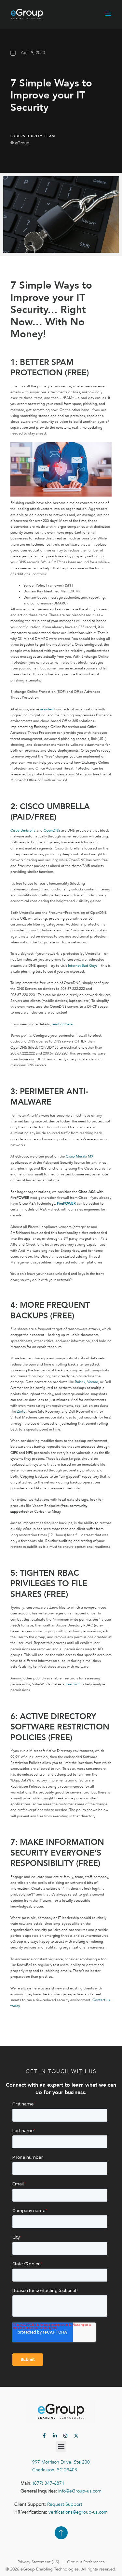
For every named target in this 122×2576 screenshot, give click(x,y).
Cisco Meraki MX (80, 1156)
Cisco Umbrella (23, 830)
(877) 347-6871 (49, 2483)
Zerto (21, 1411)
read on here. (63, 1024)
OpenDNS (52, 830)
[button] (61, 2447)
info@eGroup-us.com (80, 2491)
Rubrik (80, 1382)
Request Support (65, 2504)
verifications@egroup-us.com (78, 2512)
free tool (72, 1684)
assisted (47, 709)
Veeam (93, 1382)
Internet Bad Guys (83, 966)
